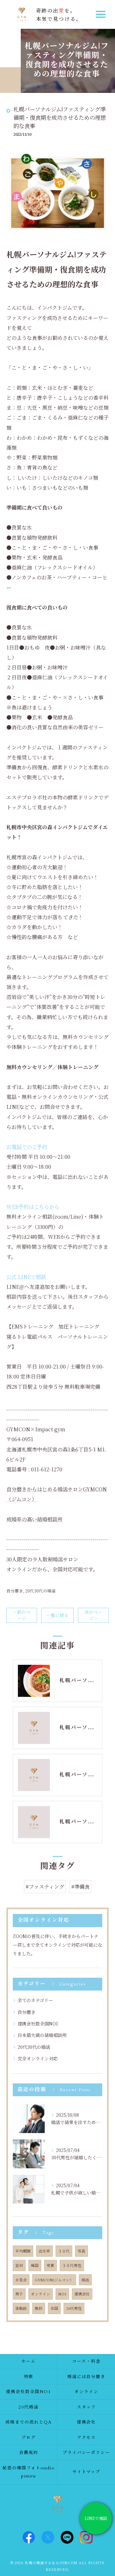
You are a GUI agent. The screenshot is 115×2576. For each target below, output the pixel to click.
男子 (19, 2294)
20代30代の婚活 (40, 1591)
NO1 (62, 2294)
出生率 (44, 2251)
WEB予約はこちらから (33, 1207)
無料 (39, 2308)
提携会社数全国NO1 (38, 2024)
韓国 (35, 2265)
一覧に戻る (57, 1615)
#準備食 (80, 1887)
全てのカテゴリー (35, 2000)
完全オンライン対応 (38, 2058)
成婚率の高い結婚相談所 (34, 1519)
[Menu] (100, 14)
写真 (81, 2251)
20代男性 (74, 2308)
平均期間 (23, 2251)
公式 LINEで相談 (26, 1277)
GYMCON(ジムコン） (54, 2280)
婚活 (85, 2280)
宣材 (19, 2265)
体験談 (21, 2308)
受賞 (50, 2265)
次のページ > (93, 1615)
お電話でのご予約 (27, 1147)
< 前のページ (22, 1615)
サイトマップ (87, 2472)
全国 (54, 2308)
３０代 (64, 2251)
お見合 (21, 2280)
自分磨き (15, 1591)
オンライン (41, 2294)
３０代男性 (72, 2265)
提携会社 (82, 2294)
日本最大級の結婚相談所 (42, 2035)
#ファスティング (45, 1887)
